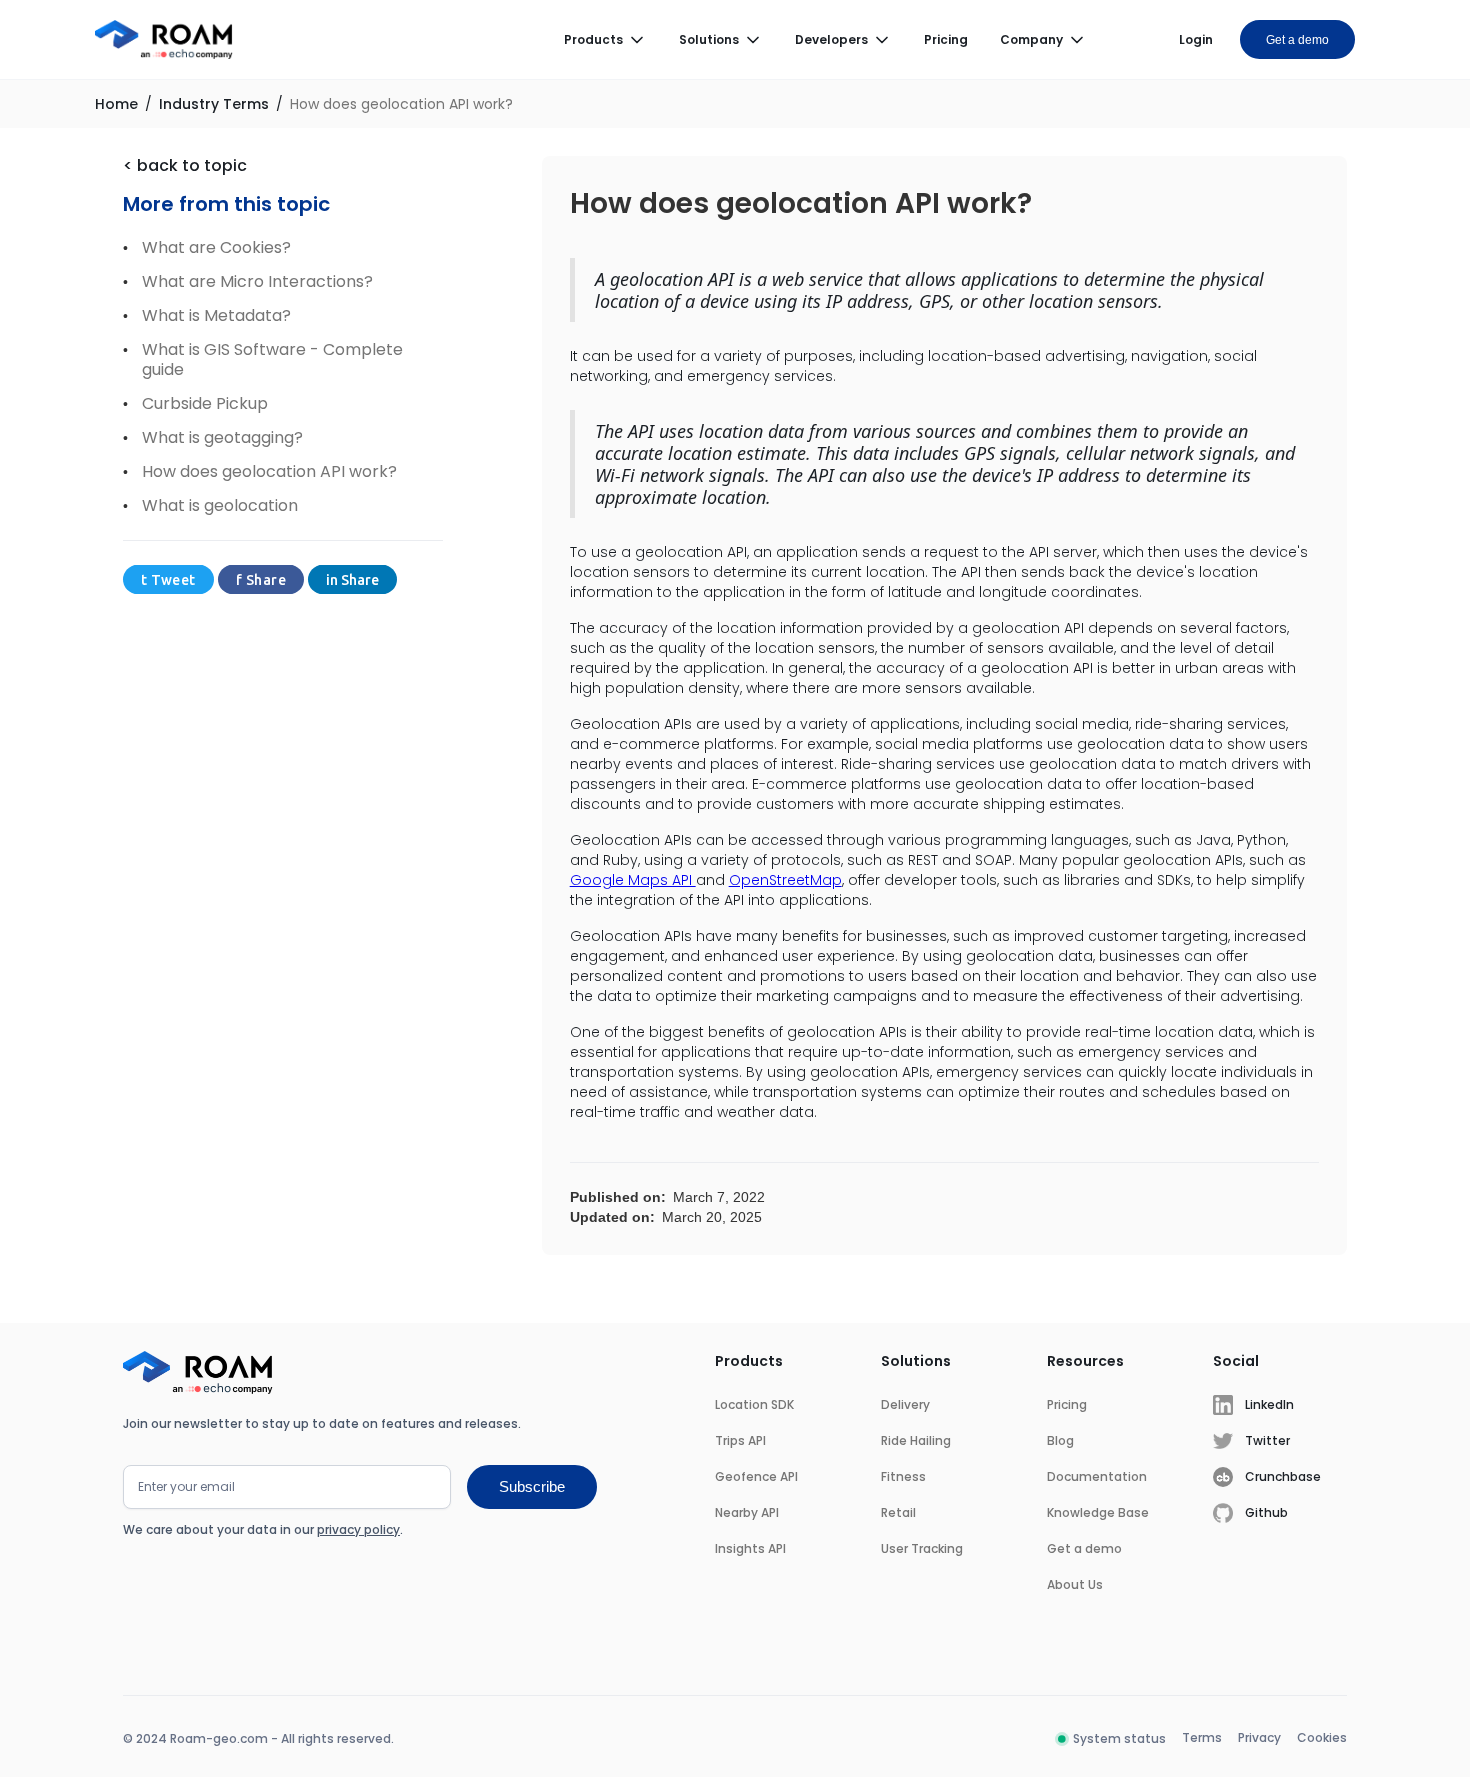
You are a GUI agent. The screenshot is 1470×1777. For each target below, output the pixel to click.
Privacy (1259, 1737)
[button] (605, 40)
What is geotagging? (222, 438)
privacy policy (358, 1529)
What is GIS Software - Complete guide (272, 360)
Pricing (946, 39)
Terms (1202, 1737)
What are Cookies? (216, 248)
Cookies (1322, 1737)
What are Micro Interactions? (257, 282)
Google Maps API (633, 880)
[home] (164, 40)
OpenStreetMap (785, 880)
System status (1119, 1738)
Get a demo (1297, 40)
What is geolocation (220, 506)
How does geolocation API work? (401, 104)
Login (1196, 39)
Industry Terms (214, 104)
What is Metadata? (216, 316)
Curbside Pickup (205, 404)
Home (116, 104)
